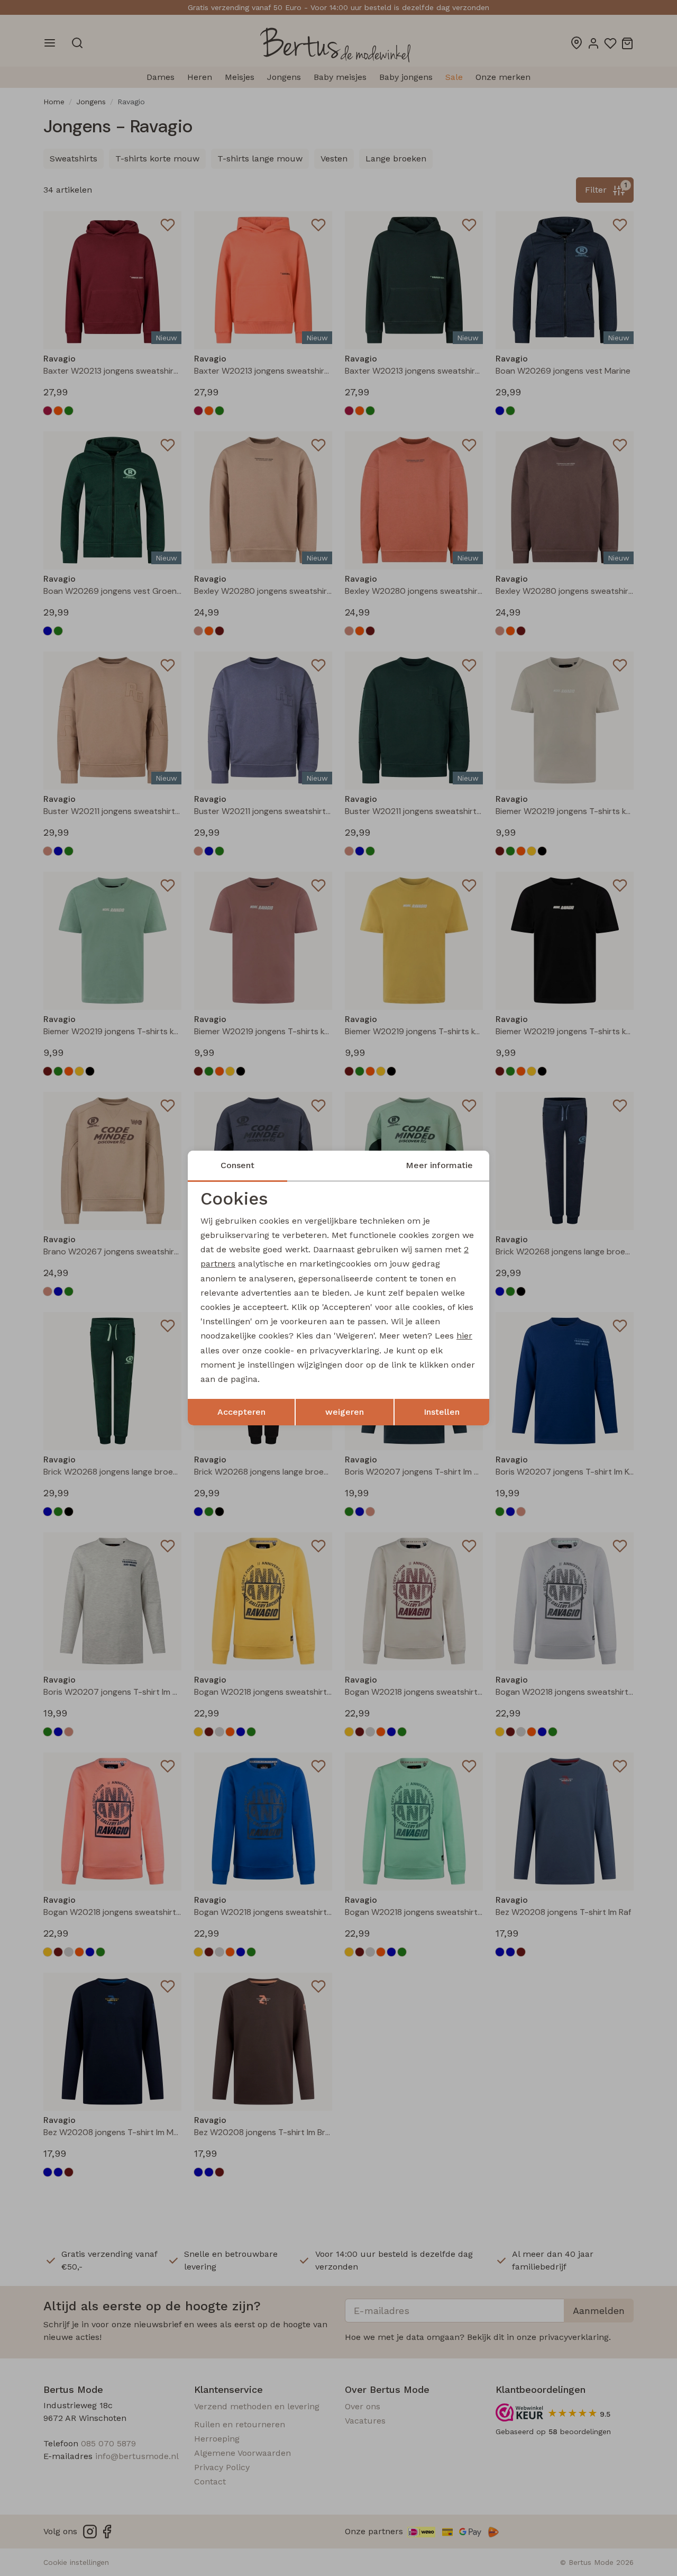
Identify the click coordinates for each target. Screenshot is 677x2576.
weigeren (345, 1412)
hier (464, 1336)
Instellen (442, 1412)
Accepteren (241, 1412)
